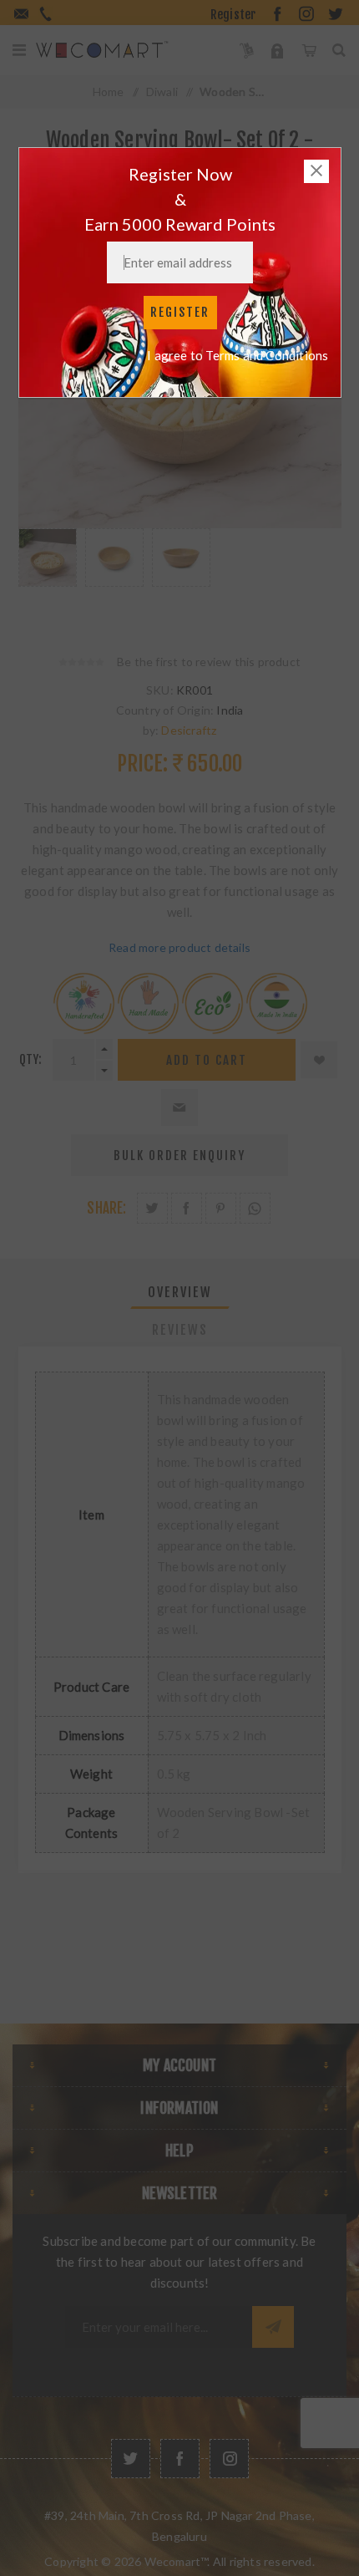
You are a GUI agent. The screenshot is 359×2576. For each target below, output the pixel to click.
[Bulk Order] (247, 50)
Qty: (31, 1059)
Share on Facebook (187, 1208)
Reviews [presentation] (180, 1330)
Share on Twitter (152, 1208)
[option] (48, 574)
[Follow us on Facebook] (180, 2459)
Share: (106, 1208)
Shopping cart (308, 50)
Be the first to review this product (209, 662)
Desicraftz (189, 730)
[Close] (316, 171)
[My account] (278, 50)
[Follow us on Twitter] (131, 2459)
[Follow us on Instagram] (229, 2459)
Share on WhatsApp (255, 1208)
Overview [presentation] (180, 1292)
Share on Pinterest (221, 1208)
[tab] (180, 1292)
